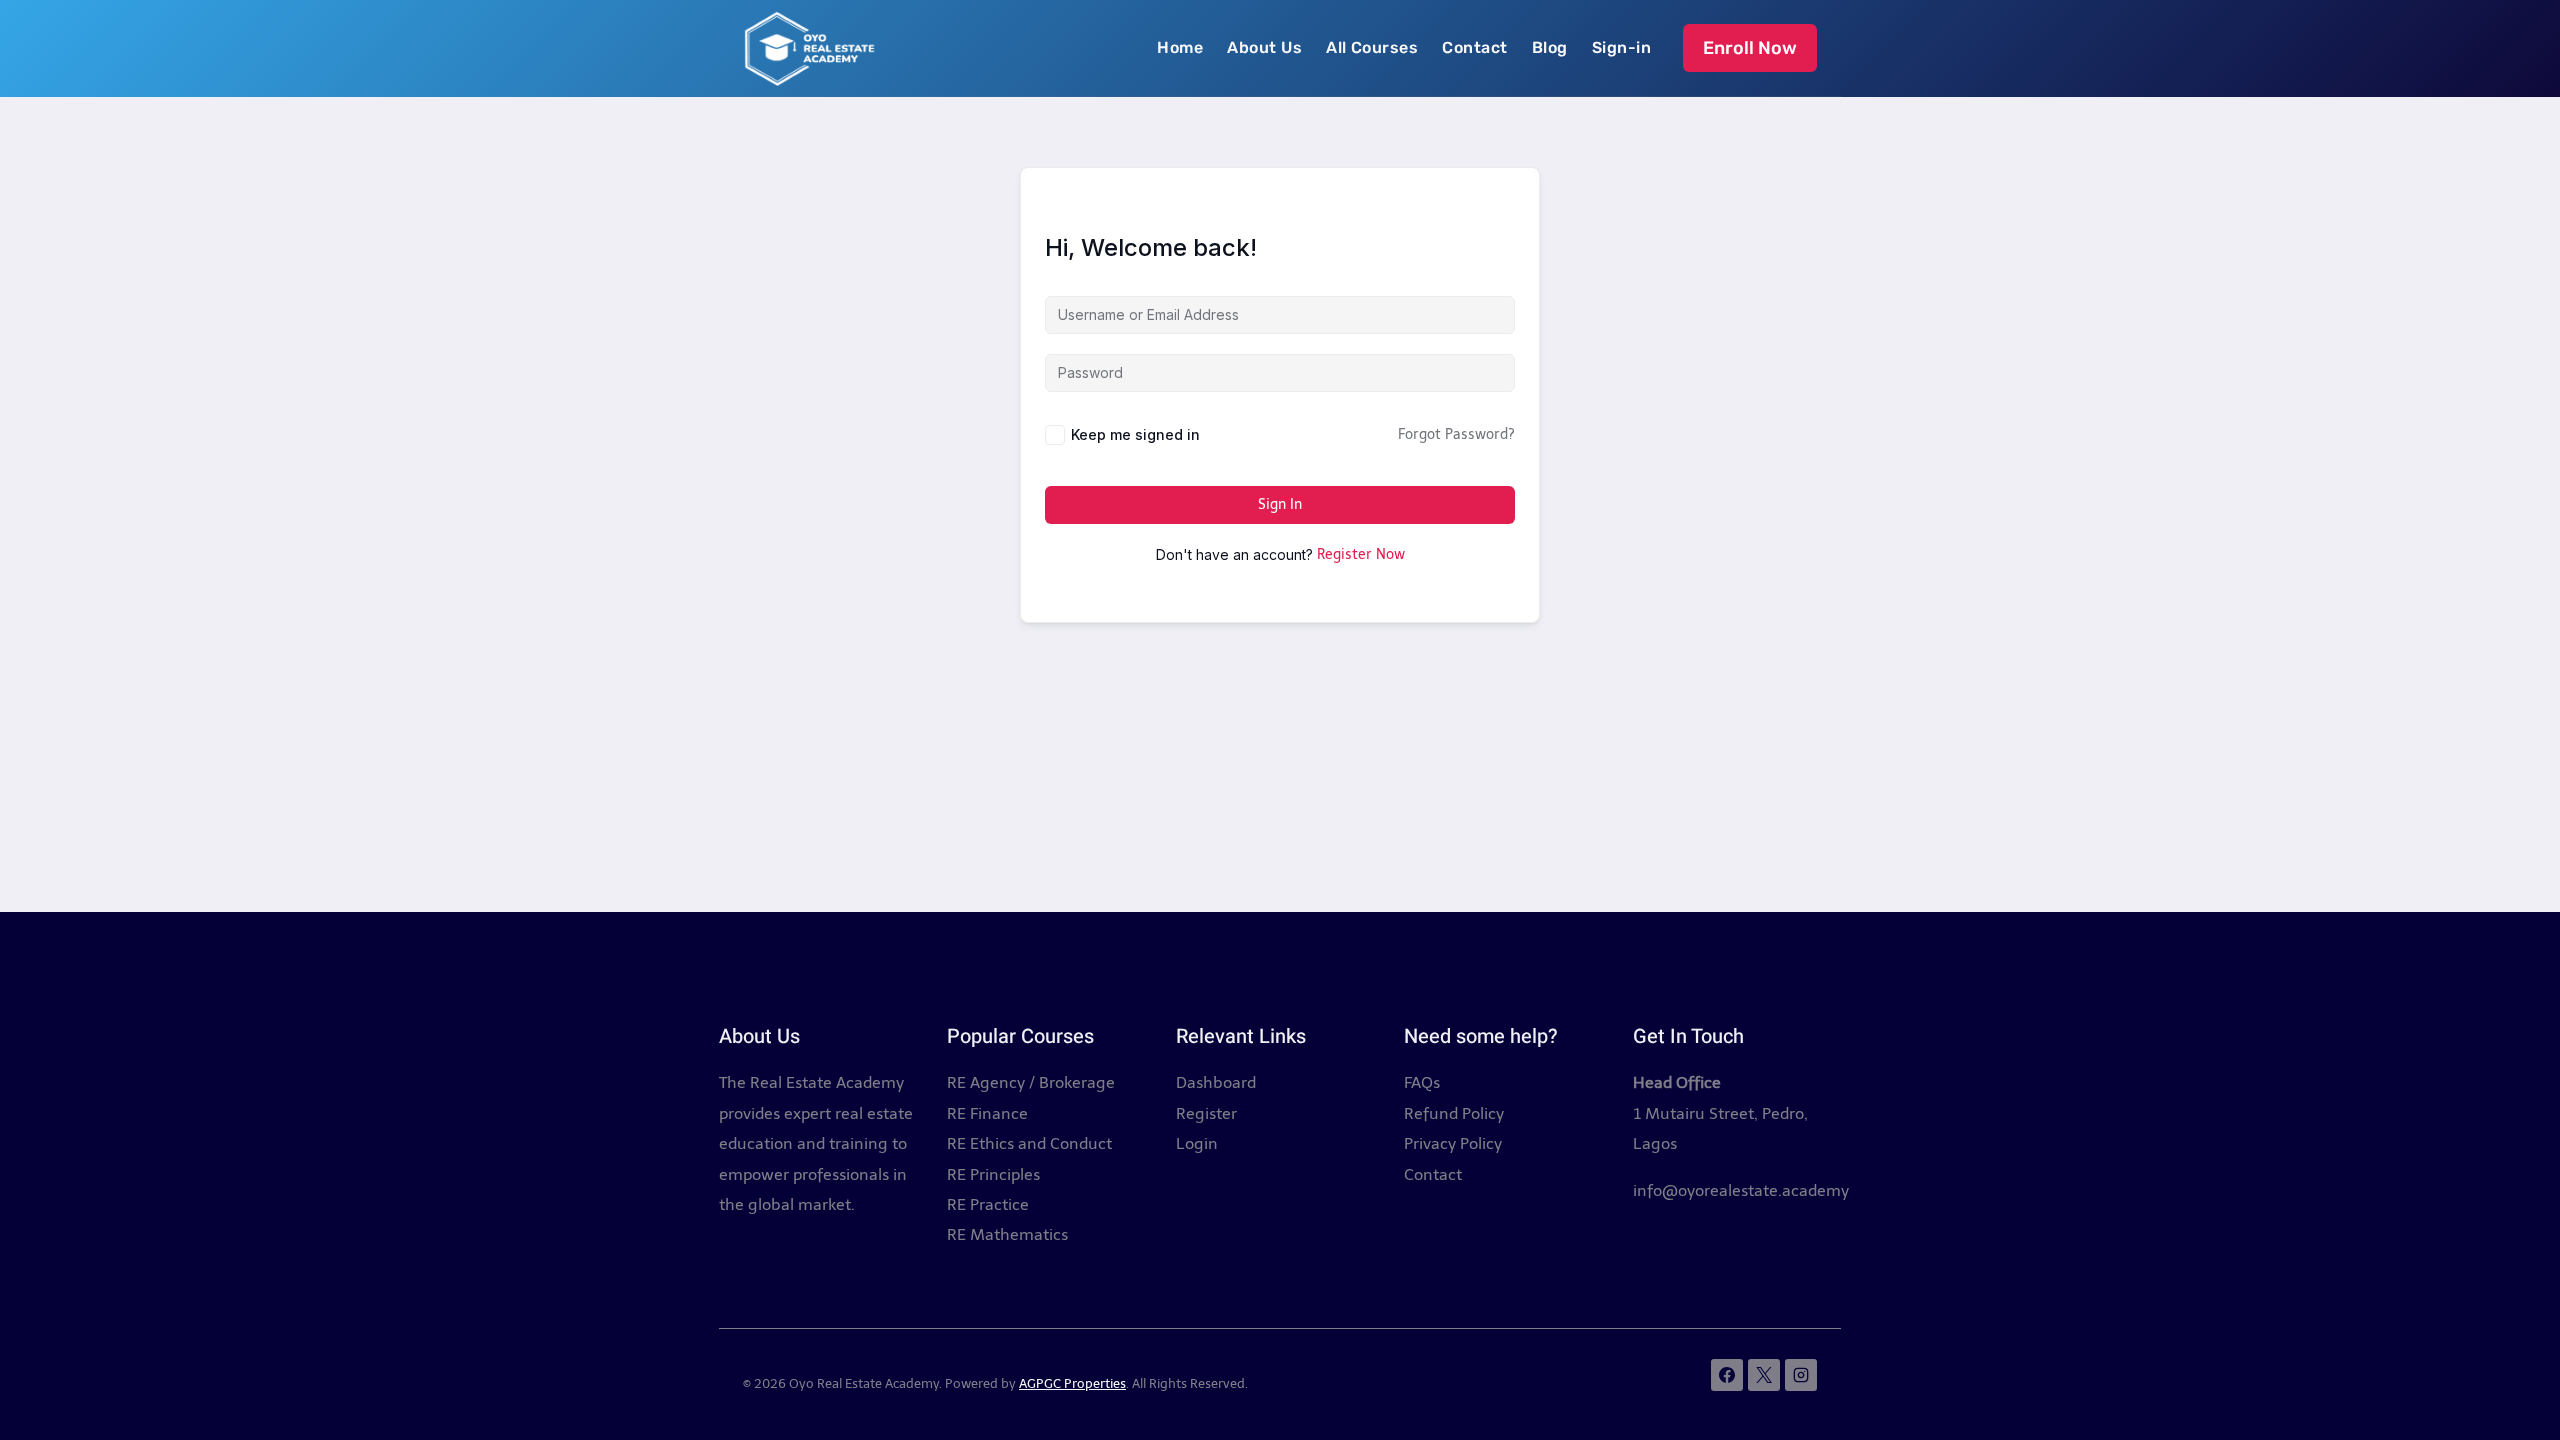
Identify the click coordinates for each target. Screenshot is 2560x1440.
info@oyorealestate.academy (1741, 1190)
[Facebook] (1727, 1375)
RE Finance (987, 1113)
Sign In (1280, 504)
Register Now (1361, 554)
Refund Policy (1454, 1113)
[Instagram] (1801, 1375)
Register (1206, 1113)
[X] (1764, 1375)
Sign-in (1621, 47)
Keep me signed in (1135, 434)
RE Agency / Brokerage (1031, 1082)
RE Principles (993, 1174)
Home (1180, 47)
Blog (1550, 47)
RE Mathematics (1007, 1234)
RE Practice (988, 1204)
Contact (1474, 47)
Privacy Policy (1453, 1143)
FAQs (1422, 1082)
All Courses (1372, 47)
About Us (1264, 47)
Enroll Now (1750, 48)
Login (1197, 1143)
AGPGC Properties (1072, 1383)
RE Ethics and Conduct (1029, 1143)
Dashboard (1216, 1082)
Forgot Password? (1456, 434)
